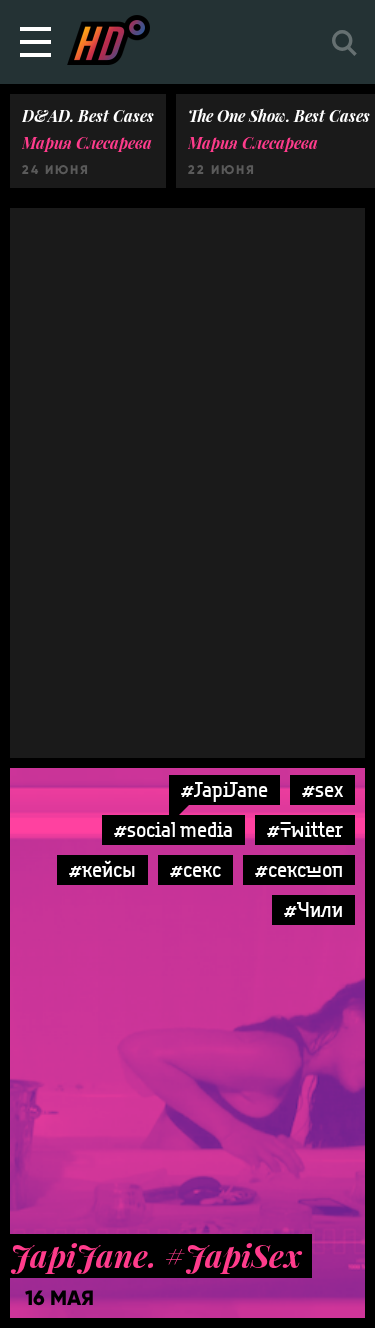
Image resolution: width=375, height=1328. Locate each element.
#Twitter (305, 829)
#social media (173, 829)
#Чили (313, 909)
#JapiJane (224, 789)
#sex (322, 789)
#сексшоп (299, 869)
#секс (195, 869)
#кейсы (102, 869)
